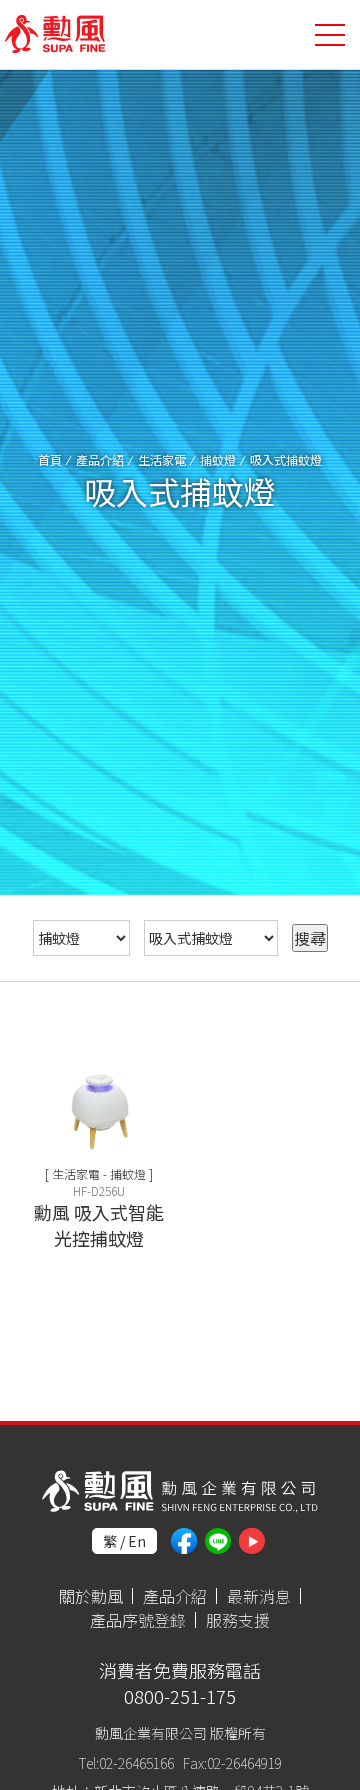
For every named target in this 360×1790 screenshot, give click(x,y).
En (137, 1541)
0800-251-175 (180, 1696)
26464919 (254, 1763)
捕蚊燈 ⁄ (225, 459)
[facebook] (184, 1541)
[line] (218, 1541)
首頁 (50, 459)
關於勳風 (91, 1596)
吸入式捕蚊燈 (286, 459)
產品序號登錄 (138, 1620)
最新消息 (259, 1596)
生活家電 (162, 459)
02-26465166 (136, 1763)
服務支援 (238, 1620)
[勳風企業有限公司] (55, 36)
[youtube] (252, 1541)
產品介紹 (100, 459)
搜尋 (310, 938)
